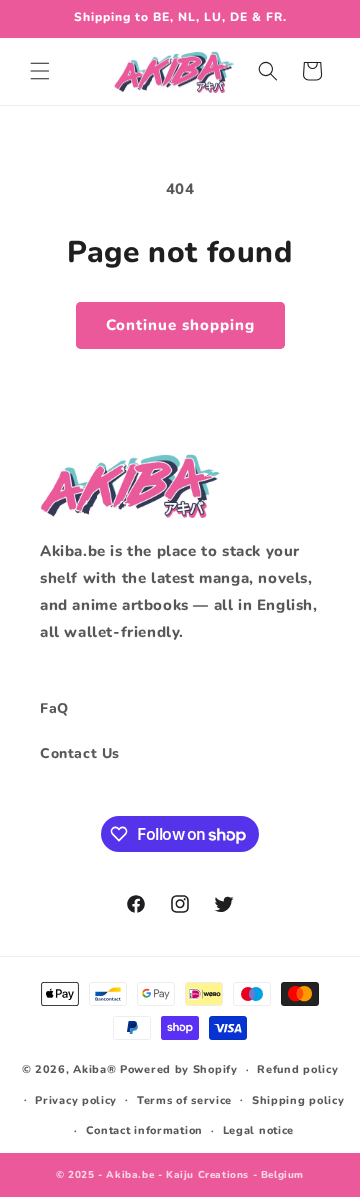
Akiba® (94, 1069)
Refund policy (297, 1069)
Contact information (144, 1130)
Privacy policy (76, 1100)
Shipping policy (298, 1100)
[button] (40, 71)
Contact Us (80, 753)
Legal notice (258, 1130)
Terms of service (184, 1100)
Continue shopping (180, 325)
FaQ (54, 708)
